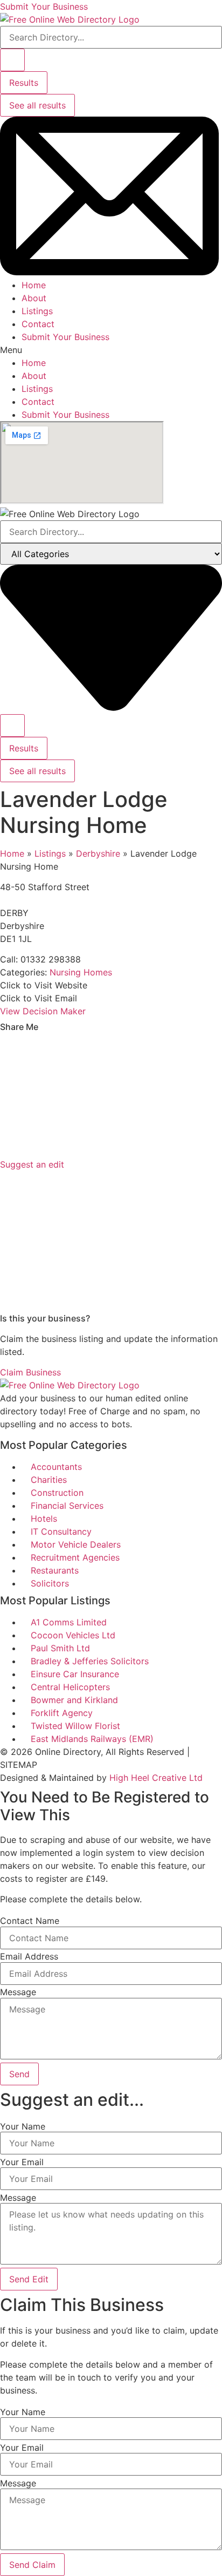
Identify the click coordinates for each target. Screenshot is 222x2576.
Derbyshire (98, 853)
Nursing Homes (81, 972)
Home (34, 285)
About (34, 298)
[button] (111, 350)
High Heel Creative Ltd (156, 1778)
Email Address (29, 1956)
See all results (37, 105)
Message (18, 1992)
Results (24, 83)
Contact (38, 324)
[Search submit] (12, 60)
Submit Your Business (65, 337)
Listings (37, 311)
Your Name (23, 2126)
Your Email (22, 2162)
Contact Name (30, 1921)
